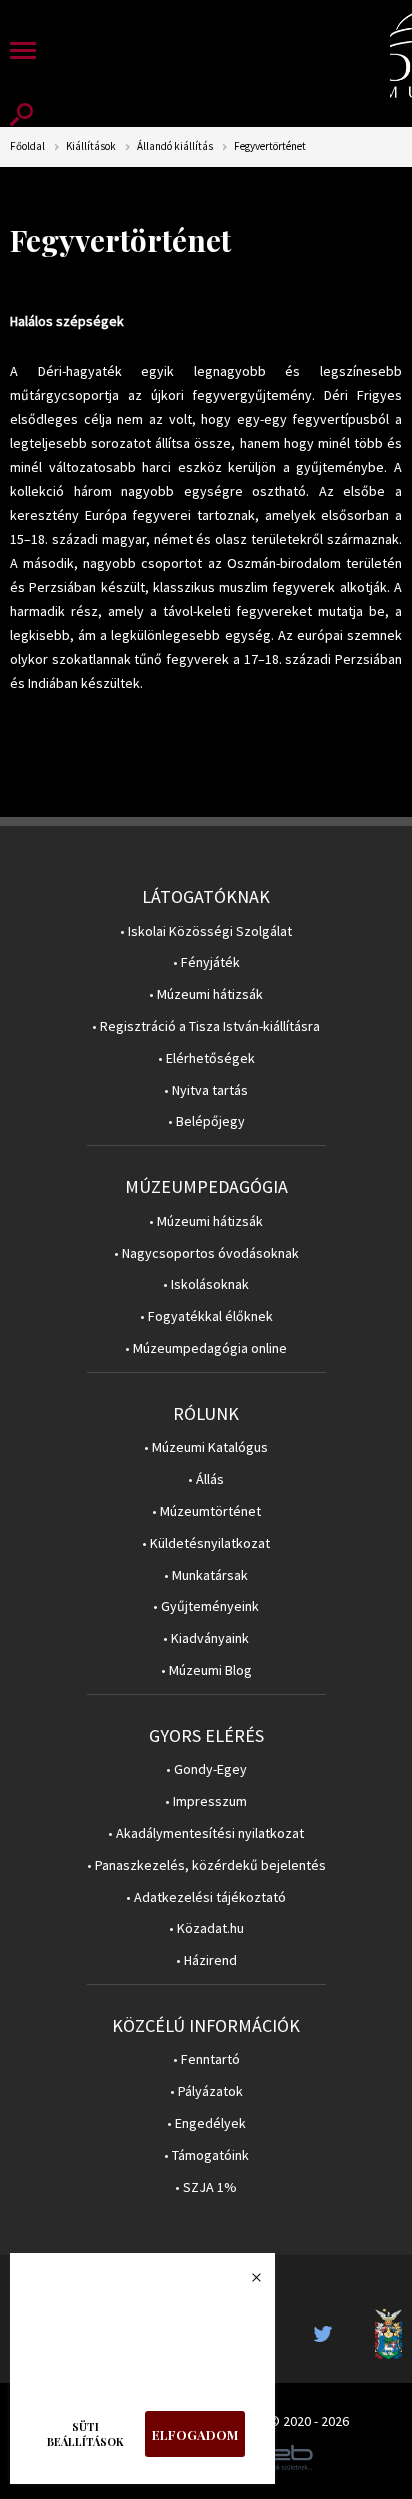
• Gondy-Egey (206, 1769)
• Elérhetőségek (206, 1058)
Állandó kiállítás (175, 146)
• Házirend (206, 1960)
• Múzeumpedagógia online (206, 1348)
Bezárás (246, 2283)
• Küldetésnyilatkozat (206, 1543)
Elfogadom (195, 2434)
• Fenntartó (206, 2059)
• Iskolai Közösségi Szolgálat (206, 931)
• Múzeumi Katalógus (206, 1447)
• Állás (206, 1479)
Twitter (329, 2334)
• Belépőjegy (206, 1121)
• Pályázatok (206, 2091)
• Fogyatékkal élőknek (206, 1316)
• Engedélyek (206, 2123)
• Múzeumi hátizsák (206, 994)
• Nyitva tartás (206, 1090)
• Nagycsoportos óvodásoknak (206, 1253)
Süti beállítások (85, 2434)
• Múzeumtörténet (206, 1511)
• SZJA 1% (206, 2187)
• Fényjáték (206, 962)
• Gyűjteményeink (206, 1606)
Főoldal (27, 146)
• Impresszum (206, 1801)
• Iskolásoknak (206, 1284)
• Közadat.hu (206, 1928)
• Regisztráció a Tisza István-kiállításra (206, 1026)
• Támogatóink (206, 2155)
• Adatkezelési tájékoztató (206, 1897)
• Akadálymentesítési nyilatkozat (206, 1833)
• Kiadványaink (206, 1638)
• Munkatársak (206, 1575)
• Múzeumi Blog (206, 1670)
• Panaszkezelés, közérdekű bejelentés (206, 1865)
